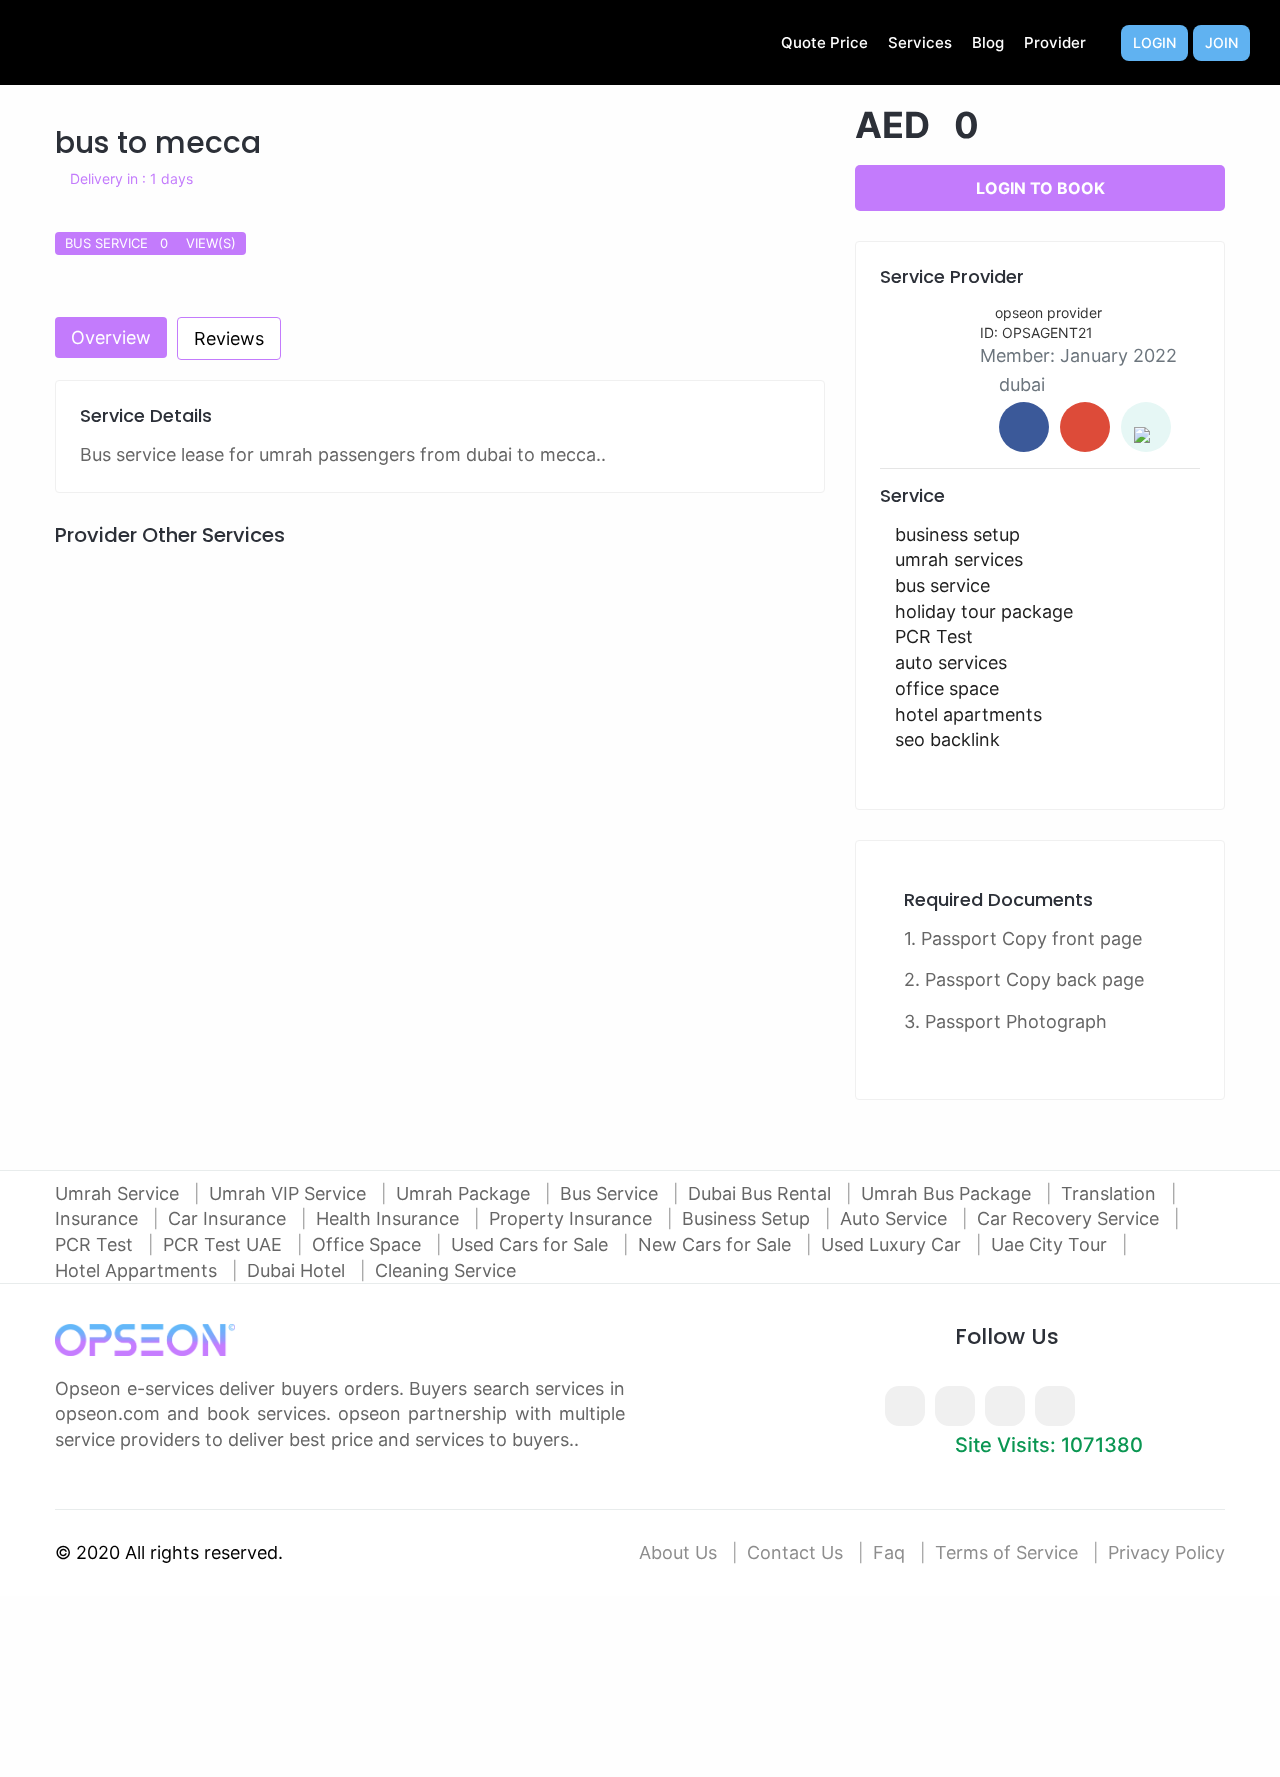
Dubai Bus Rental (762, 1193)
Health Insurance (390, 1218)
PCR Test (96, 1244)
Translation (1111, 1193)
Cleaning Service (445, 1270)
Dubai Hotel (298, 1270)
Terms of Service (1006, 1552)
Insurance (99, 1218)
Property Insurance (573, 1218)
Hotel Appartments (138, 1270)
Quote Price (824, 42)
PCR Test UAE (225, 1244)
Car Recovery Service (1070, 1218)
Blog (988, 42)
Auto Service (896, 1218)
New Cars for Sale (717, 1244)
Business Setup (748, 1218)
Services (920, 42)
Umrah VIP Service (290, 1193)
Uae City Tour (1051, 1244)
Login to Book (1040, 188)
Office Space (369, 1244)
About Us (678, 1552)
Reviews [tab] (229, 338)
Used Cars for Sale (532, 1244)
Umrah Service (119, 1193)
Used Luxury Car (893, 1244)
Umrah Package (465, 1193)
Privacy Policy (1166, 1552)
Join (1221, 42)
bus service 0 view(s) (150, 243)
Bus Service (611, 1193)
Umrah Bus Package (948, 1193)
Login (1154, 42)
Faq (889, 1552)
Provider (1055, 42)
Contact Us (795, 1552)
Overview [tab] (111, 337)
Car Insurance (229, 1218)
